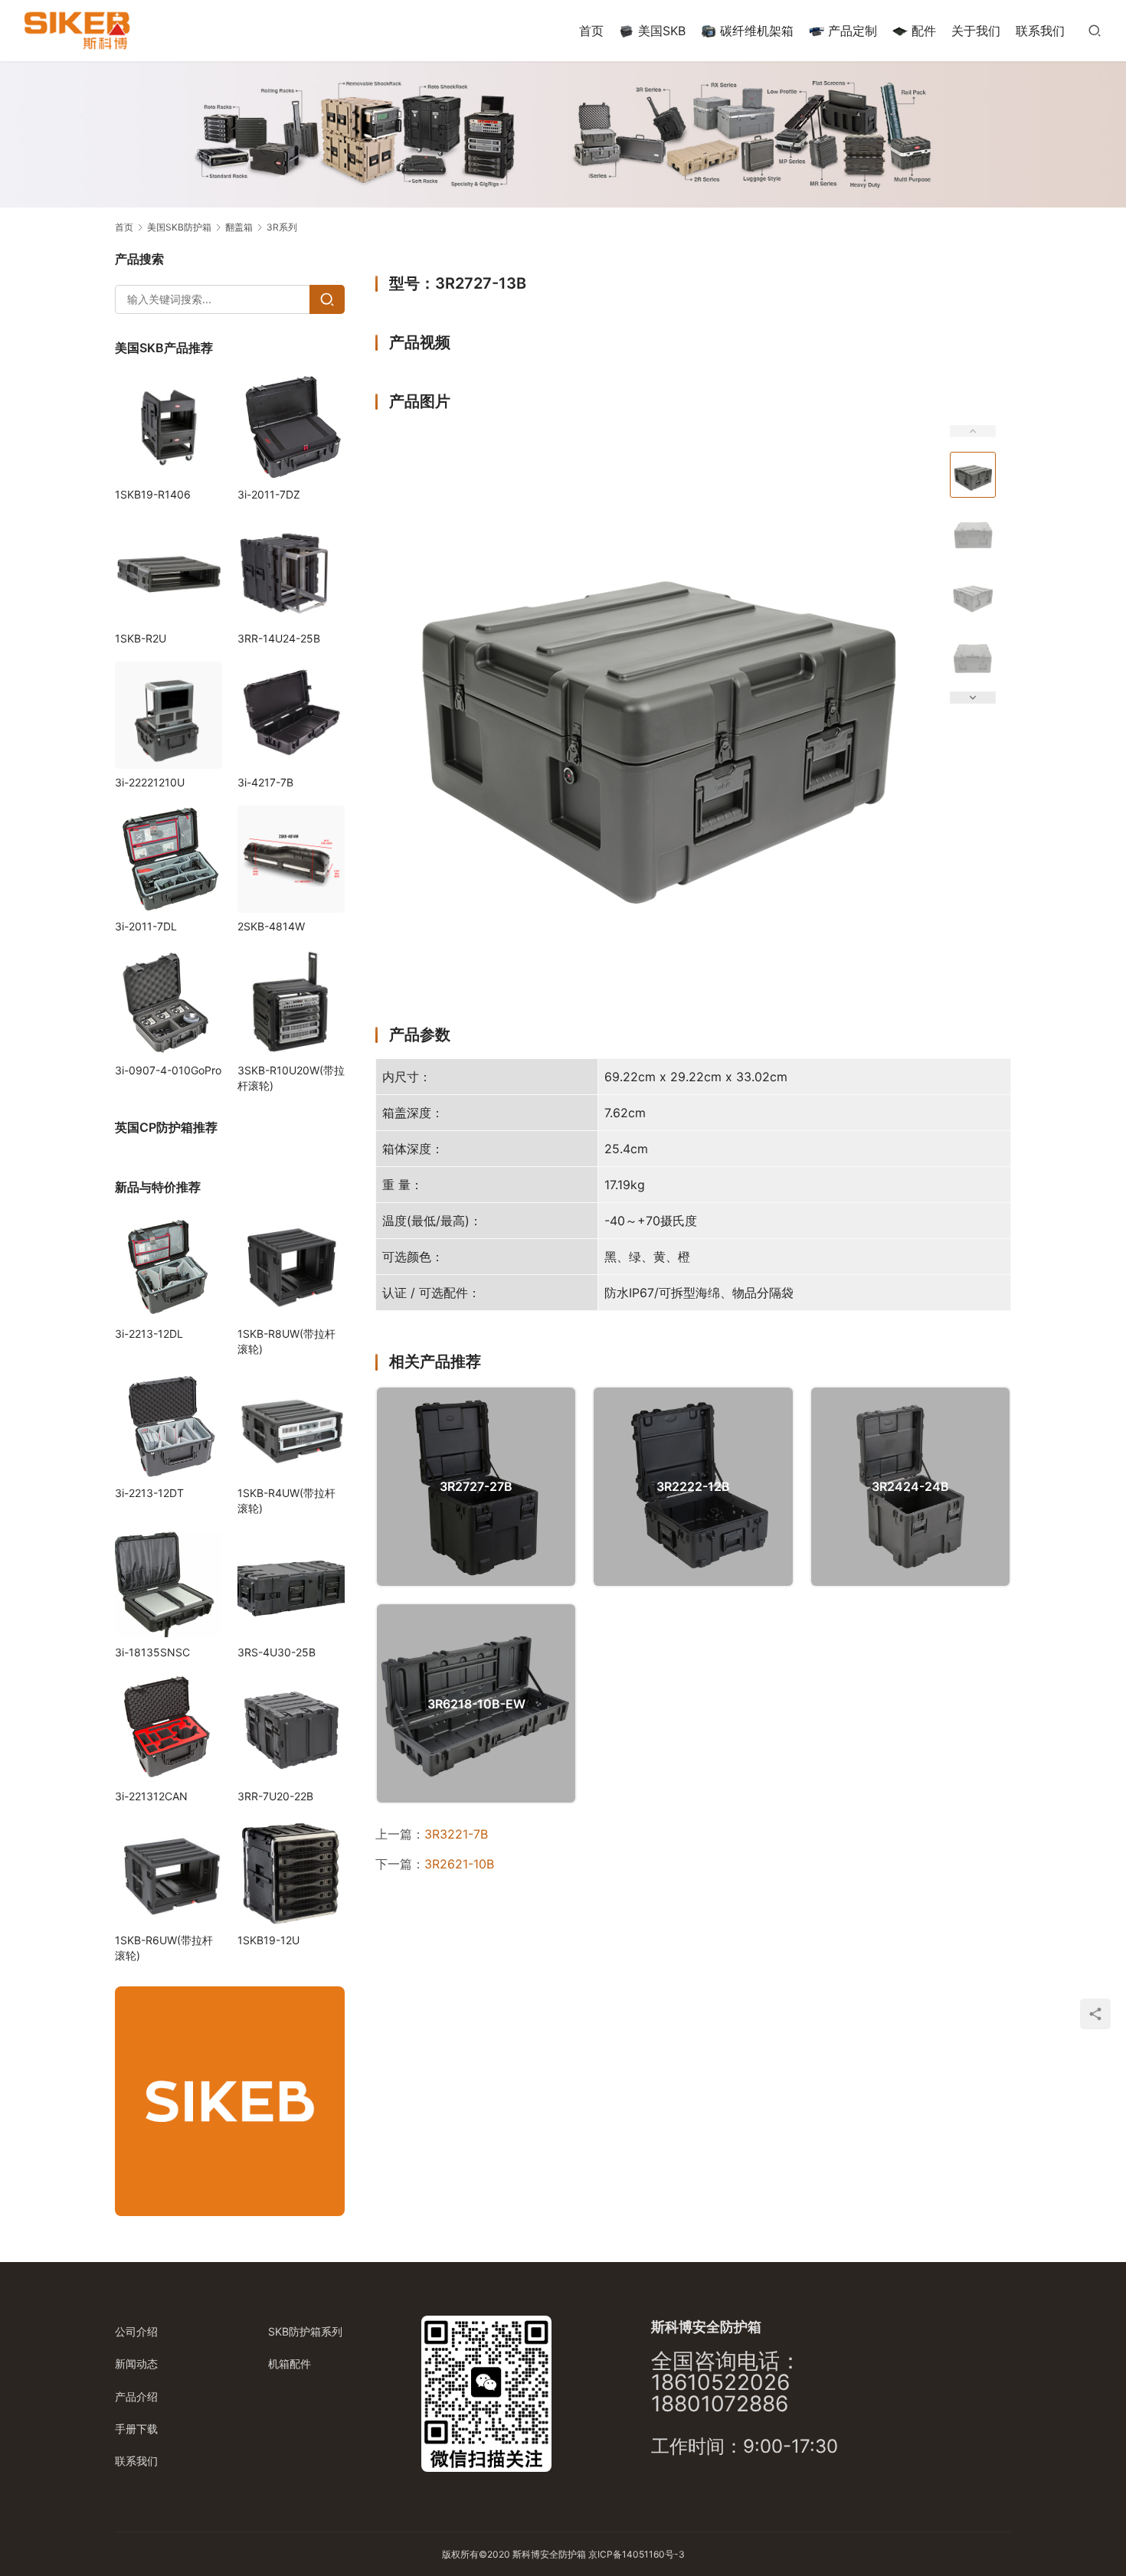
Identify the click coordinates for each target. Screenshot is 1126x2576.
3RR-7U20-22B (275, 1796)
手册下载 (136, 2429)
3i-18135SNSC (152, 1652)
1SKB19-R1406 (153, 494)
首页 (591, 31)
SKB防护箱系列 (305, 2331)
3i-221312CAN (151, 1796)
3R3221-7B (456, 1834)
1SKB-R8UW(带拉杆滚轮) (286, 1341)
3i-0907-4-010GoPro (168, 1070)
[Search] (327, 299)
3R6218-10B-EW (476, 1704)
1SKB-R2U (141, 638)
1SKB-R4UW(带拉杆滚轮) (286, 1500)
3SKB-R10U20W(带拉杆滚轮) (291, 1078)
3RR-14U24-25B (279, 638)
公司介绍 (136, 2331)
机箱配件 (290, 2364)
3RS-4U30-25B (277, 1652)
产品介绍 (136, 2396)
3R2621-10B (459, 1864)
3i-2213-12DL (149, 1334)
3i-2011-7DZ (269, 494)
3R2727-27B (476, 1486)
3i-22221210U (150, 782)
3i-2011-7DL (146, 926)
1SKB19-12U (268, 1940)
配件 (924, 31)
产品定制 (853, 31)
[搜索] (1095, 30)
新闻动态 (136, 2364)
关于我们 (976, 31)
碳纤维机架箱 (757, 31)
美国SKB (662, 31)
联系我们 (1040, 31)
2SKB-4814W (271, 926)
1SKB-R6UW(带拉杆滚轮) (164, 1948)
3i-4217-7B (265, 782)
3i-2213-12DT (149, 1493)
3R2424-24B (910, 1486)
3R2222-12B (693, 1486)
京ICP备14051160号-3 (637, 2554)
